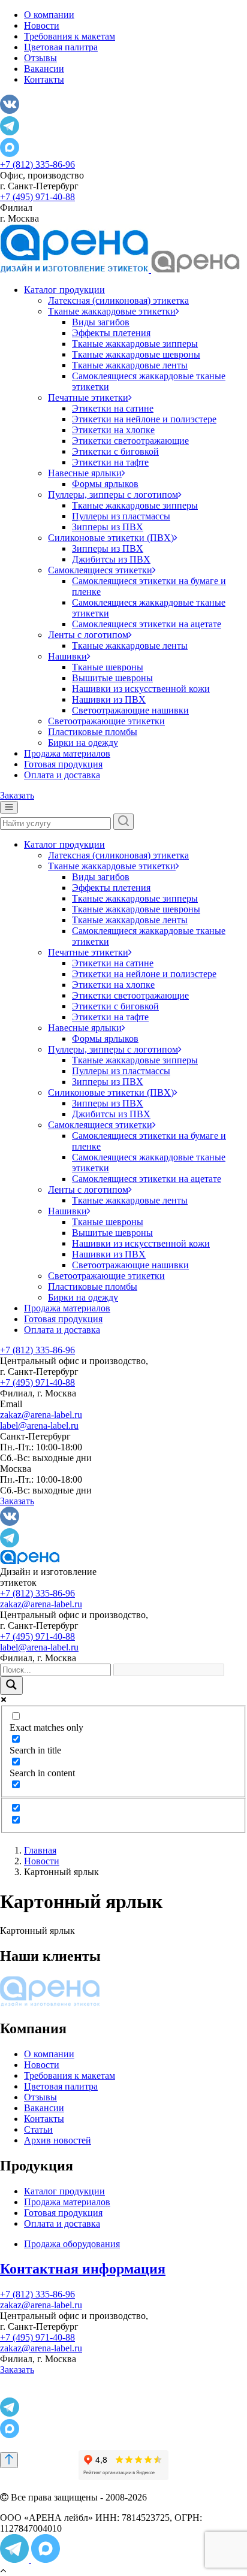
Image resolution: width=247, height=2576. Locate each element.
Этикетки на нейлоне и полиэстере (144, 419)
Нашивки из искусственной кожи (141, 689)
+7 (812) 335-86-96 (37, 164)
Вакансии (44, 69)
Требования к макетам (70, 36)
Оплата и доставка (62, 775)
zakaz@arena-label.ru (41, 1415)
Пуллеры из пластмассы (121, 516)
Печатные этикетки (88, 397)
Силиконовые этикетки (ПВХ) (111, 538)
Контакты (44, 79)
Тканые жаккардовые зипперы (135, 344)
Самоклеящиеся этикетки (100, 570)
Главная (40, 1850)
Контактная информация (83, 2269)
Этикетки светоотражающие (130, 441)
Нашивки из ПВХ (109, 699)
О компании (49, 15)
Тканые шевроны (108, 667)
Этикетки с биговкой (115, 451)
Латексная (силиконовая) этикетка (118, 300)
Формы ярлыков (105, 484)
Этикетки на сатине (113, 408)
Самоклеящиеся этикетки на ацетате (147, 624)
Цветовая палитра (61, 47)
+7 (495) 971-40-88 (37, 197)
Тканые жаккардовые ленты (130, 365)
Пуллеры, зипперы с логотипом (113, 495)
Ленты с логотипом (88, 635)
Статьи (38, 2129)
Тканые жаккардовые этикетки (112, 311)
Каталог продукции (64, 290)
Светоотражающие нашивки (130, 710)
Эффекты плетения (111, 333)
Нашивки (67, 656)
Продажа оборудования (72, 2244)
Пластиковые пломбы (93, 732)
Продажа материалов (67, 753)
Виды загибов (101, 322)
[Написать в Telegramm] (16, 2560)
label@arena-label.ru (39, 1425)
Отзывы (40, 58)
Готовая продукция (63, 764)
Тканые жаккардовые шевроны (136, 354)
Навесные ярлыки (85, 473)
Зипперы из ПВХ (108, 527)
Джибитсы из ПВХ (111, 559)
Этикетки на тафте (110, 462)
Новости (42, 25)
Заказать (17, 795)
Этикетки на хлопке (113, 430)
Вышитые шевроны (112, 678)
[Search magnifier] (11, 1685)
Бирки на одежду (83, 743)
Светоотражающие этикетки (106, 721)
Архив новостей (58, 2140)
